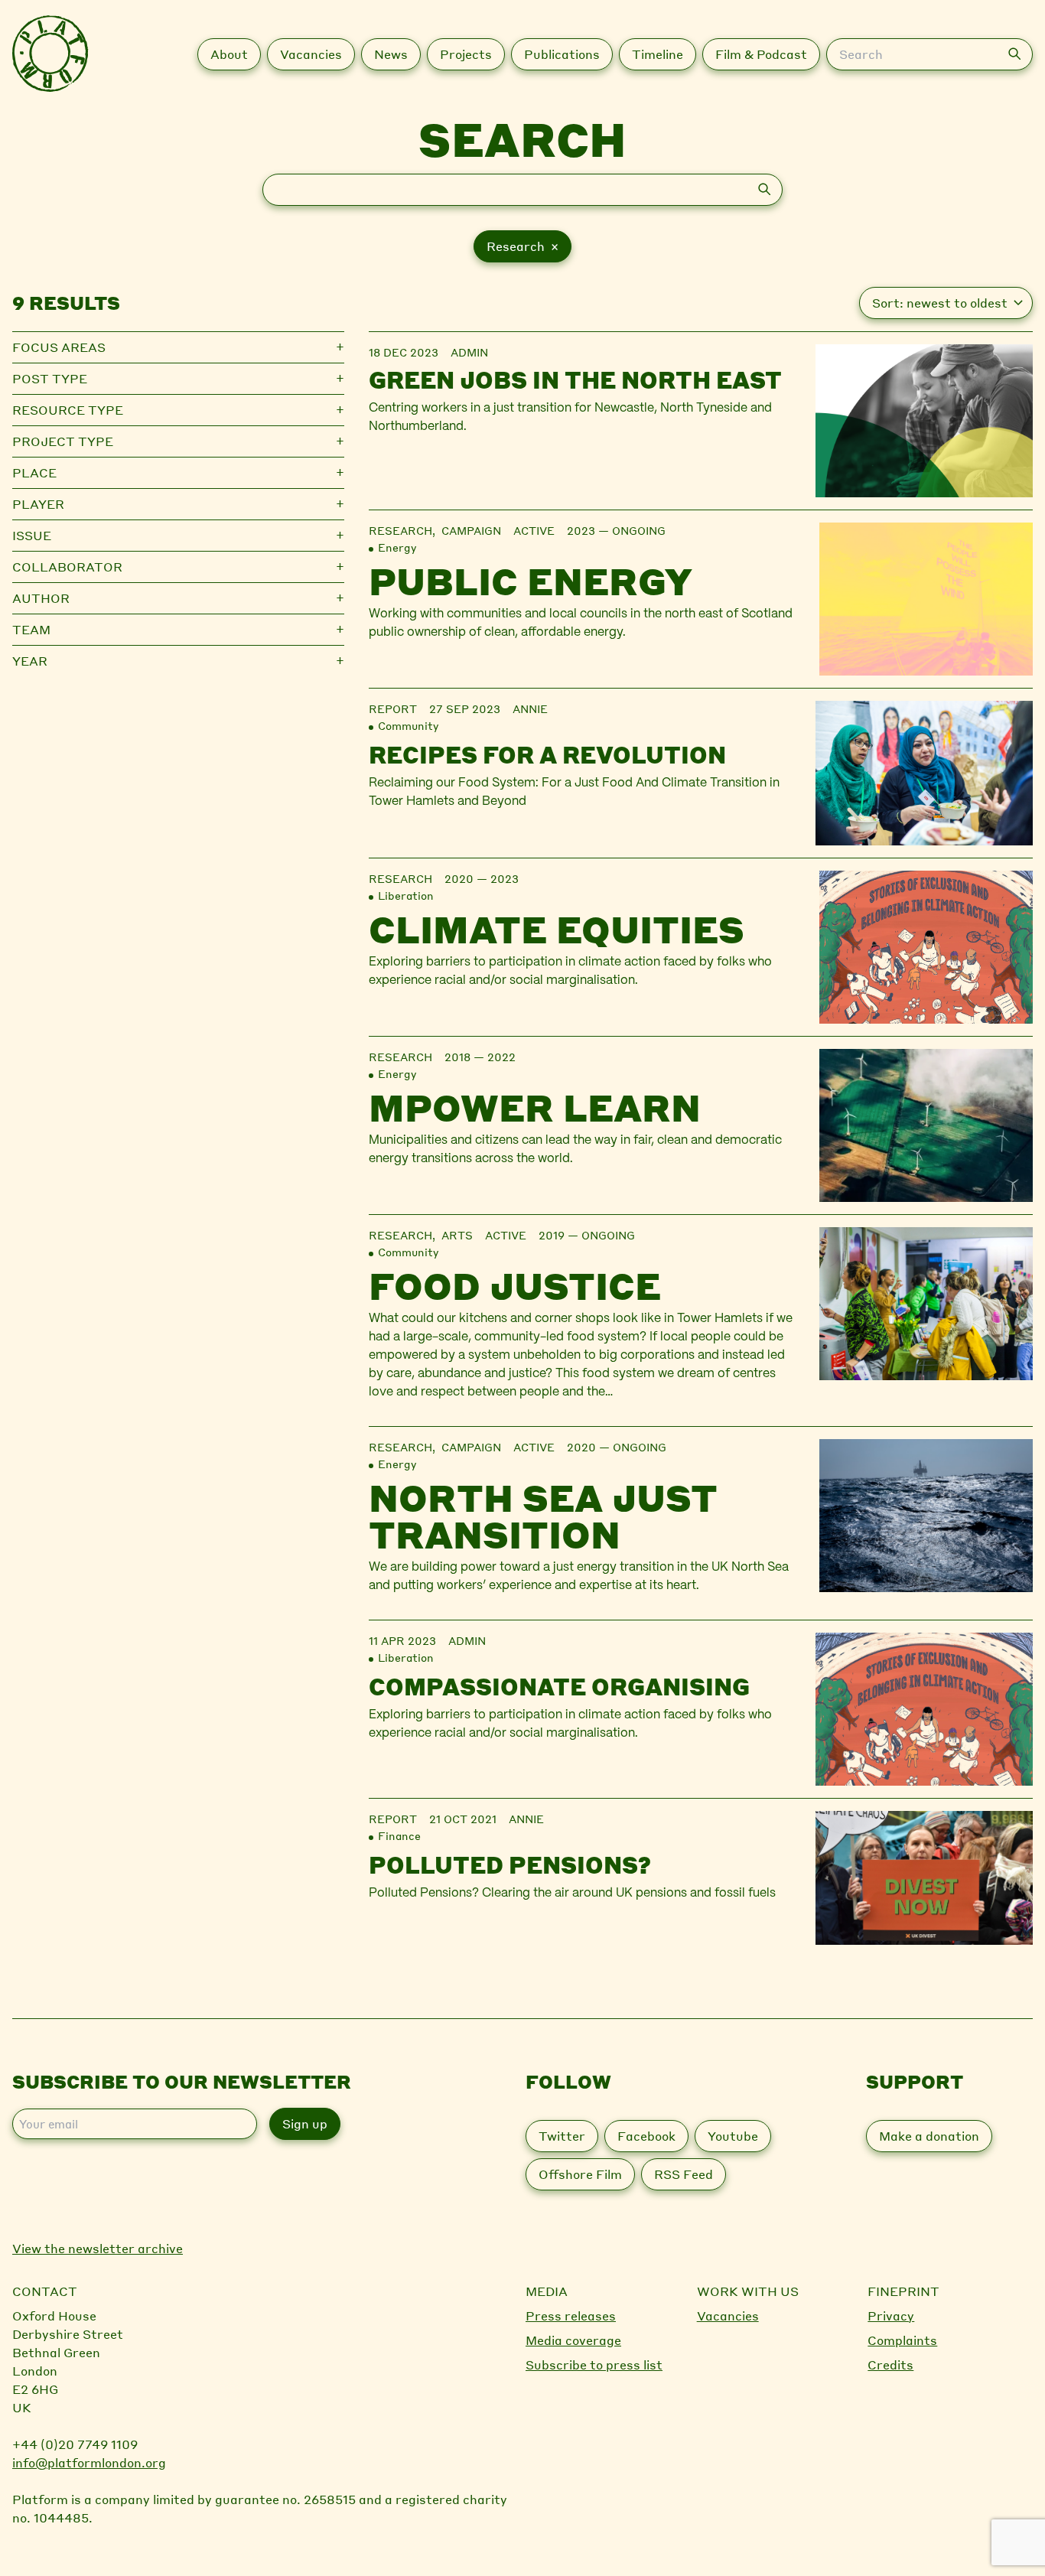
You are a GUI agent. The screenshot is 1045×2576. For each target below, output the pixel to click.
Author (41, 598)
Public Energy (531, 581)
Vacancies (728, 2315)
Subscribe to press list (594, 2364)
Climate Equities (557, 929)
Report (393, 708)
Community (408, 725)
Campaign (471, 530)
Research (400, 878)
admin (469, 352)
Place (34, 472)
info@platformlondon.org (89, 2462)
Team (31, 629)
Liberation (406, 895)
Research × (522, 246)
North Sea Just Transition (543, 1516)
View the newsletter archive (98, 2248)
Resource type (68, 410)
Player (38, 504)
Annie (530, 708)
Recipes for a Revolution (547, 754)
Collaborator (67, 567)
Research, (405, 530)
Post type (50, 378)
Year (30, 661)
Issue (32, 535)
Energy (397, 547)
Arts (457, 1235)
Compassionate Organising (559, 1686)
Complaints (902, 2340)
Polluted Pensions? (510, 1864)
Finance (399, 1835)
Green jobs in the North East (575, 379)
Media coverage (573, 2340)
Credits (890, 2364)
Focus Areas (59, 347)
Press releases (571, 2315)
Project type (63, 441)
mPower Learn (535, 1107)
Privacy (891, 2315)
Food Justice (515, 1285)
